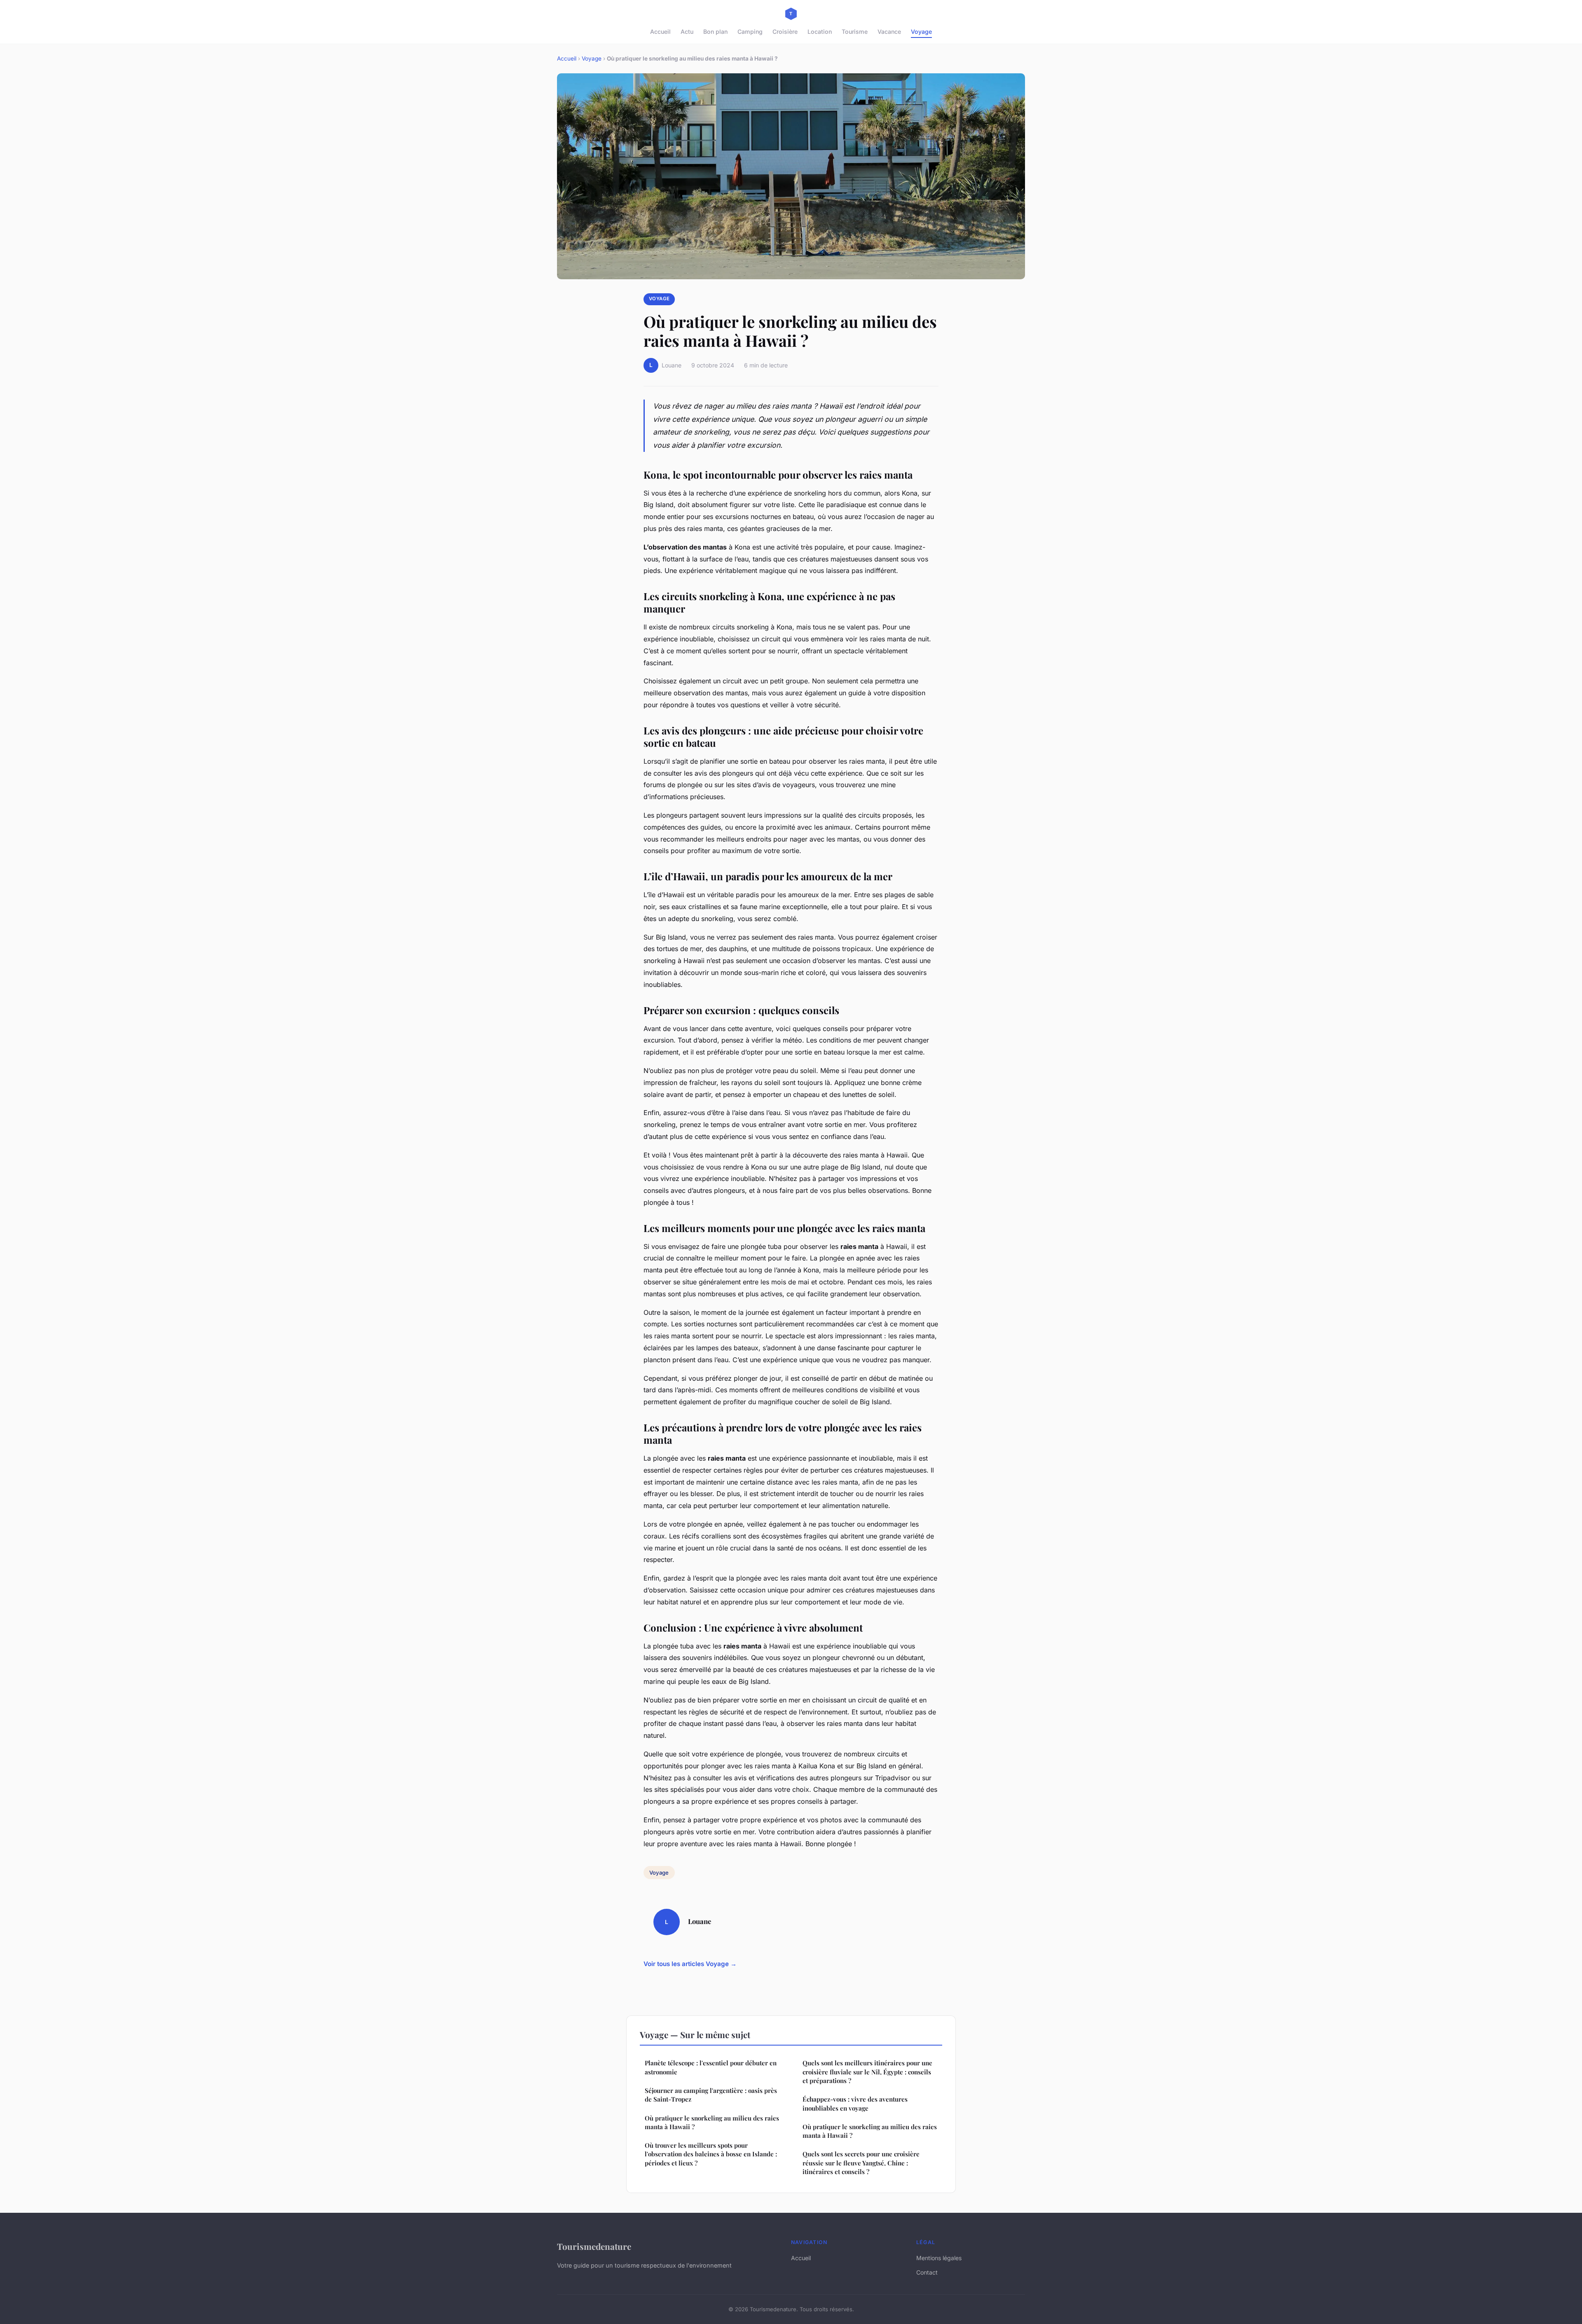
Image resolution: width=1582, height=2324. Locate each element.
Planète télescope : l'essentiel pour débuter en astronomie (711, 2067)
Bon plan (715, 32)
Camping (750, 32)
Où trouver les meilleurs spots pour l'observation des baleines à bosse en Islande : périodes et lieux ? (711, 2154)
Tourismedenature (594, 2246)
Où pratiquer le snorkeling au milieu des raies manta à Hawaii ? (712, 2122)
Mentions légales (939, 2258)
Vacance (889, 32)
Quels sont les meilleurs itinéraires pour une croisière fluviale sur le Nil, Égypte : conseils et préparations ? (867, 2072)
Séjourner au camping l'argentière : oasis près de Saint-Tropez (711, 2095)
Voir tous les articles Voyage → (690, 1964)
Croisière (785, 32)
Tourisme (855, 32)
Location (820, 32)
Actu (687, 32)
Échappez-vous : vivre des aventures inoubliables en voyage (855, 2103)
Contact (927, 2272)
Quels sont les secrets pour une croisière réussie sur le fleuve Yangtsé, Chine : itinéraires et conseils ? (861, 2163)
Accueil (660, 32)
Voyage (921, 32)
